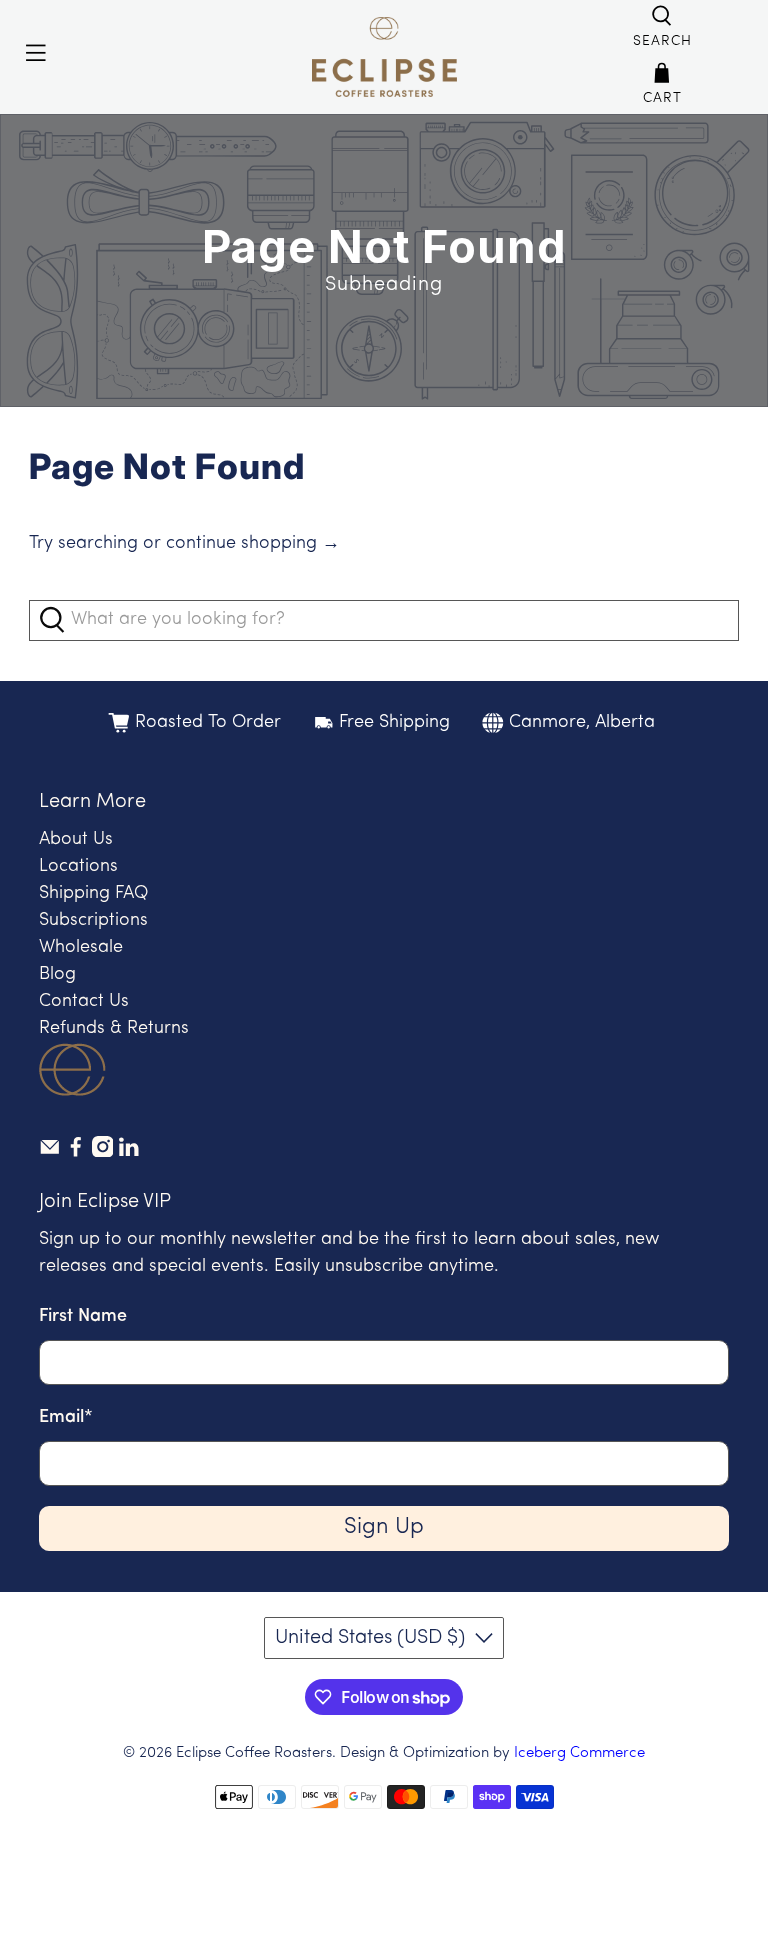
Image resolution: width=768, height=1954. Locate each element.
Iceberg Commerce (579, 1753)
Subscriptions (93, 921)
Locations (78, 867)
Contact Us (84, 1002)
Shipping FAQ (93, 894)
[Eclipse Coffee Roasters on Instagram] (103, 1153)
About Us (76, 840)
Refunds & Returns (114, 1029)
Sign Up (384, 1527)
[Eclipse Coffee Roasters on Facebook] (76, 1153)
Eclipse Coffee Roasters (254, 1753)
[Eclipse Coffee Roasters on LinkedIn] (129, 1153)
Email (66, 1418)
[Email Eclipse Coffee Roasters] (50, 1153)
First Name (83, 1317)
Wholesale (81, 948)
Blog (57, 975)
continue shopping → (253, 544)
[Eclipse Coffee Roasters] (384, 57)
